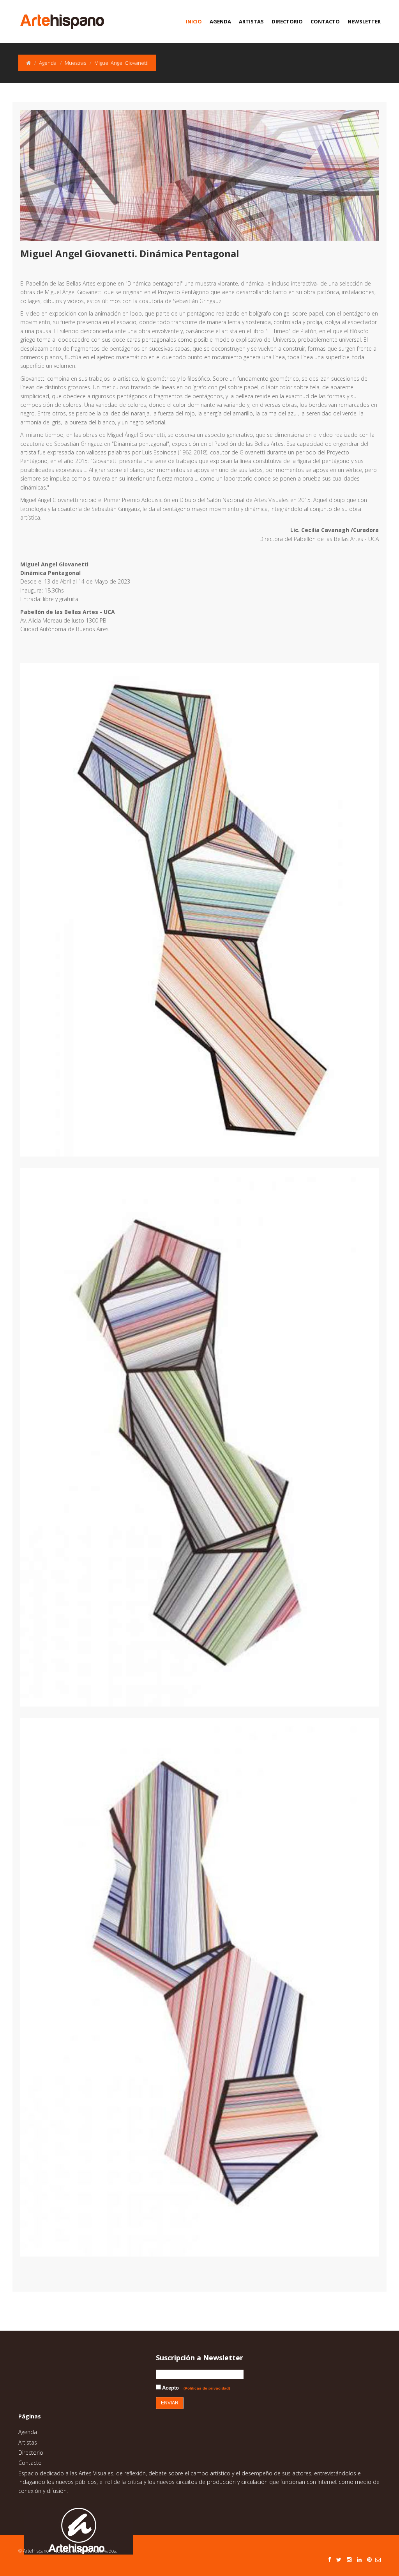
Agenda (220, 21)
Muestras (75, 63)
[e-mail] (378, 2559)
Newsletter (364, 21)
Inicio (194, 21)
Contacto (325, 21)
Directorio (287, 21)
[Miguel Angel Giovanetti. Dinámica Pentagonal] (206, 910)
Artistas (251, 21)
